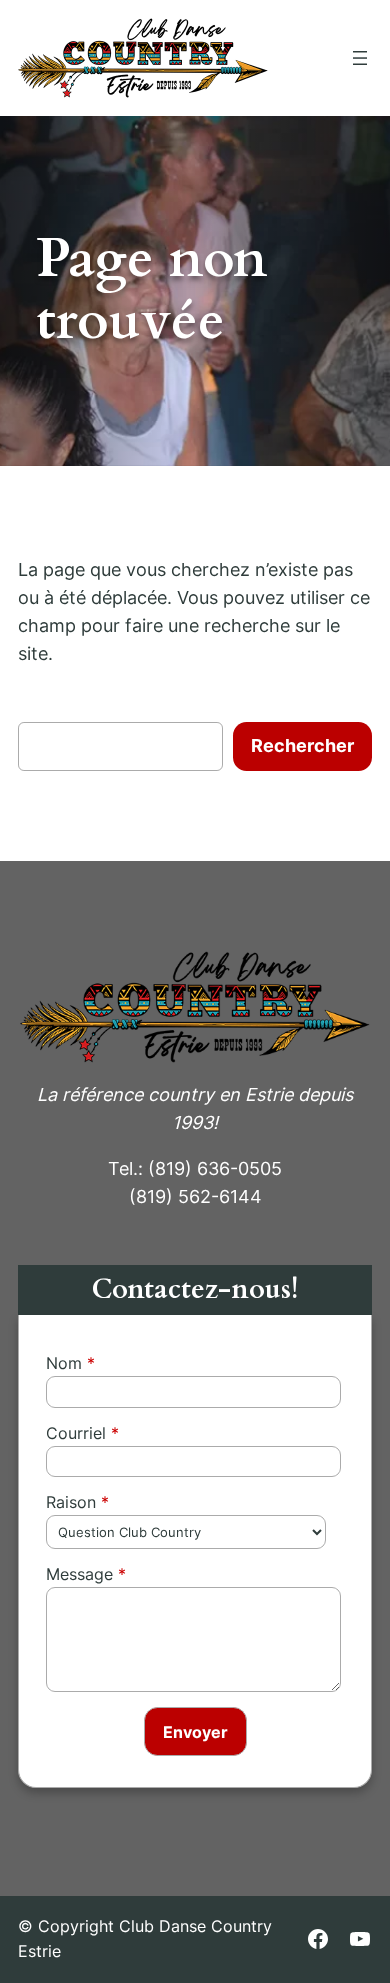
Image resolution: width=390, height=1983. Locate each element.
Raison (71, 1502)
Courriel (76, 1433)
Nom (64, 1363)
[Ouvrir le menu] (360, 58)
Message (79, 1574)
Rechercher (302, 745)
